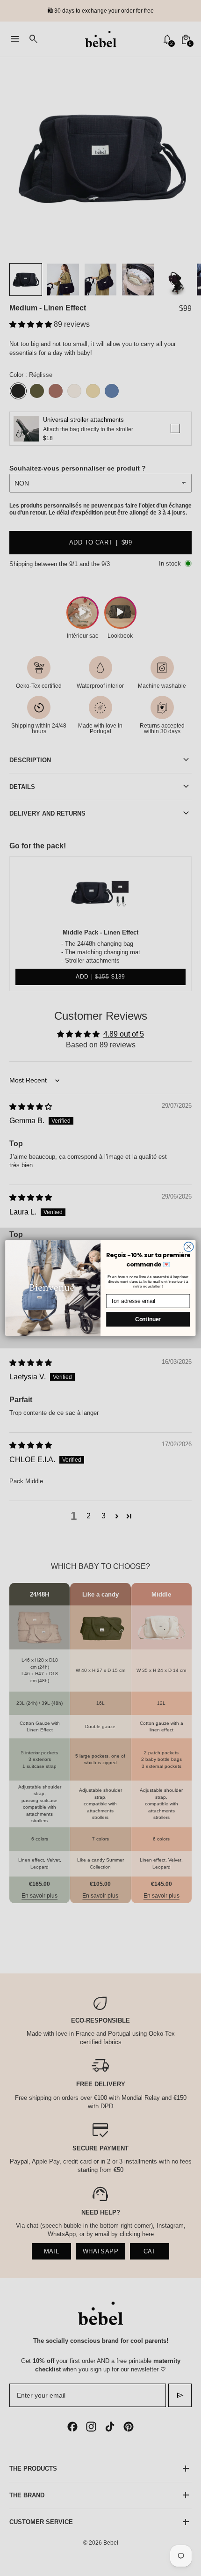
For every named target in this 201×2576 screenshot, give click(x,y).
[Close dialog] (188, 1247)
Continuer (148, 1319)
